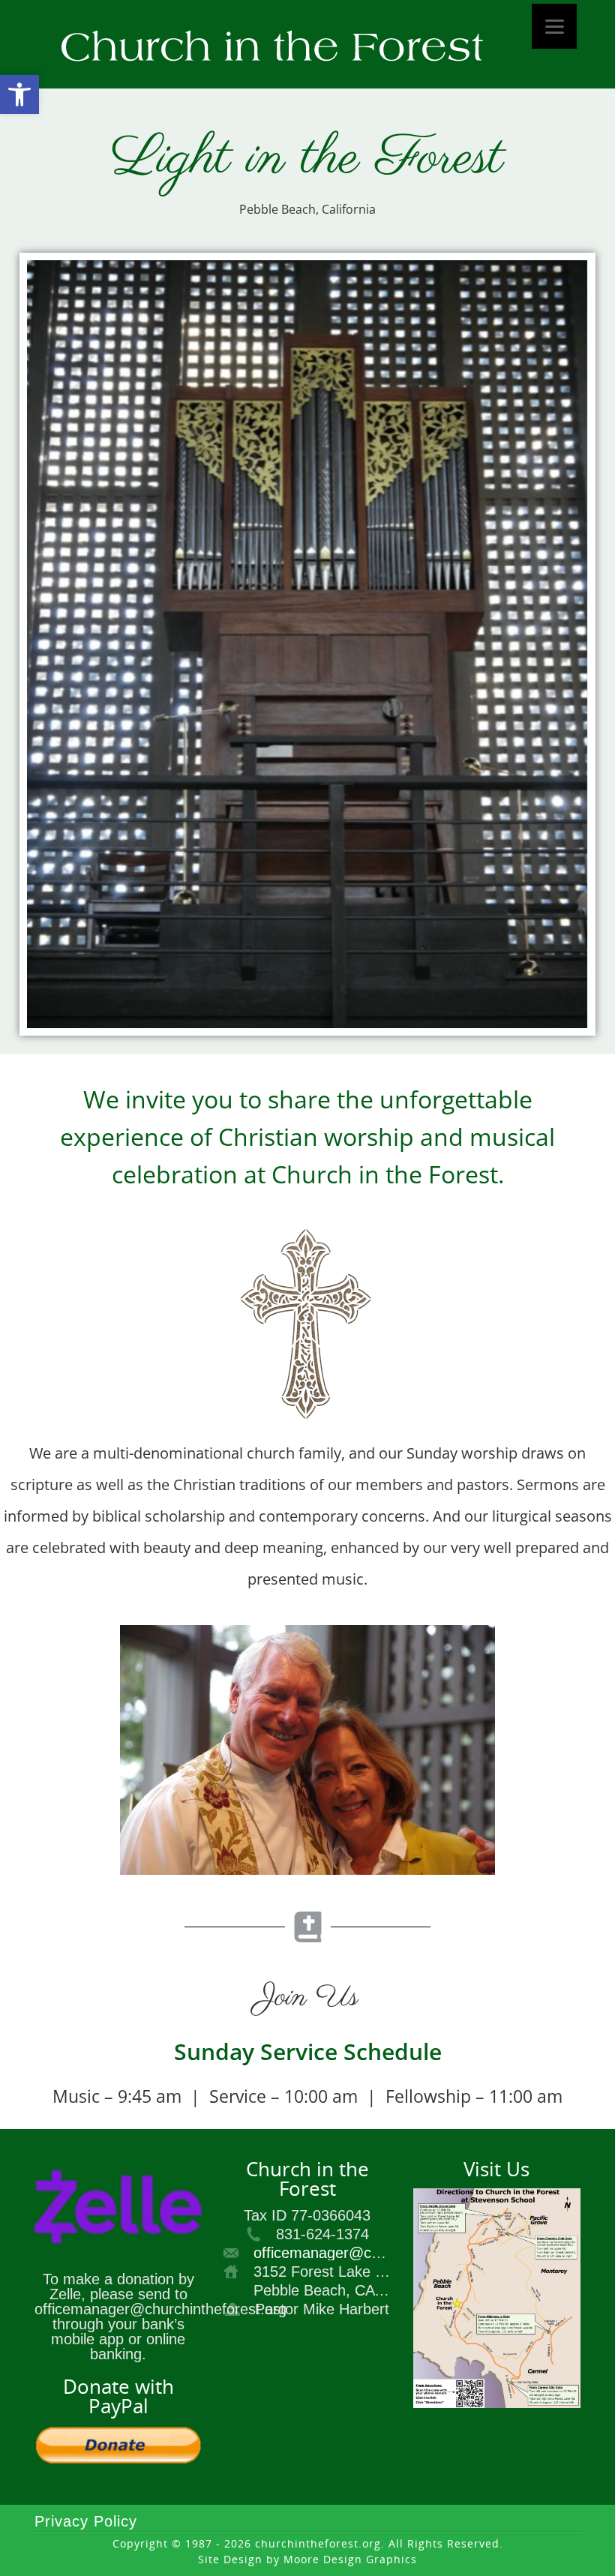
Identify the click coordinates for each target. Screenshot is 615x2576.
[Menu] (554, 26)
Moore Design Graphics (350, 2559)
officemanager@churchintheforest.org (379, 2253)
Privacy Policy (86, 2521)
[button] (19, 94)
